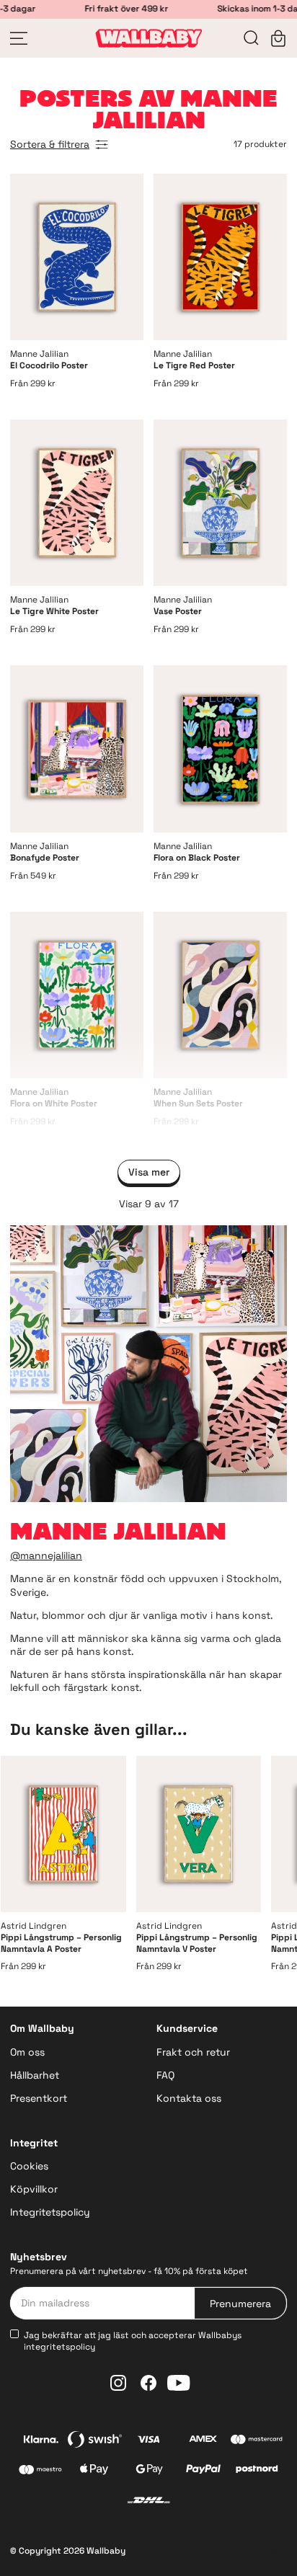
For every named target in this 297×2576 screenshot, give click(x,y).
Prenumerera (240, 2304)
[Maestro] (41, 2471)
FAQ (165, 2075)
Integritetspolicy (50, 2212)
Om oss (27, 2052)
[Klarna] (41, 2441)
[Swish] (95, 2441)
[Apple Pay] (94, 2471)
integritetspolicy (59, 2347)
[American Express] (203, 2441)
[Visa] (148, 2441)
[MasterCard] (257, 2441)
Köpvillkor (34, 2189)
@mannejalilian (46, 1555)
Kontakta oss (189, 2098)
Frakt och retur (193, 2052)
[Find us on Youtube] (179, 2383)
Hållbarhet (35, 2075)
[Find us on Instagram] (118, 2383)
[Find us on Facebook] (148, 2383)
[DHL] (148, 2502)
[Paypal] (203, 2471)
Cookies (29, 2166)
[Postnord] (257, 2471)
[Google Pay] (149, 2471)
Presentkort (39, 2098)
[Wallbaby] (148, 38)
